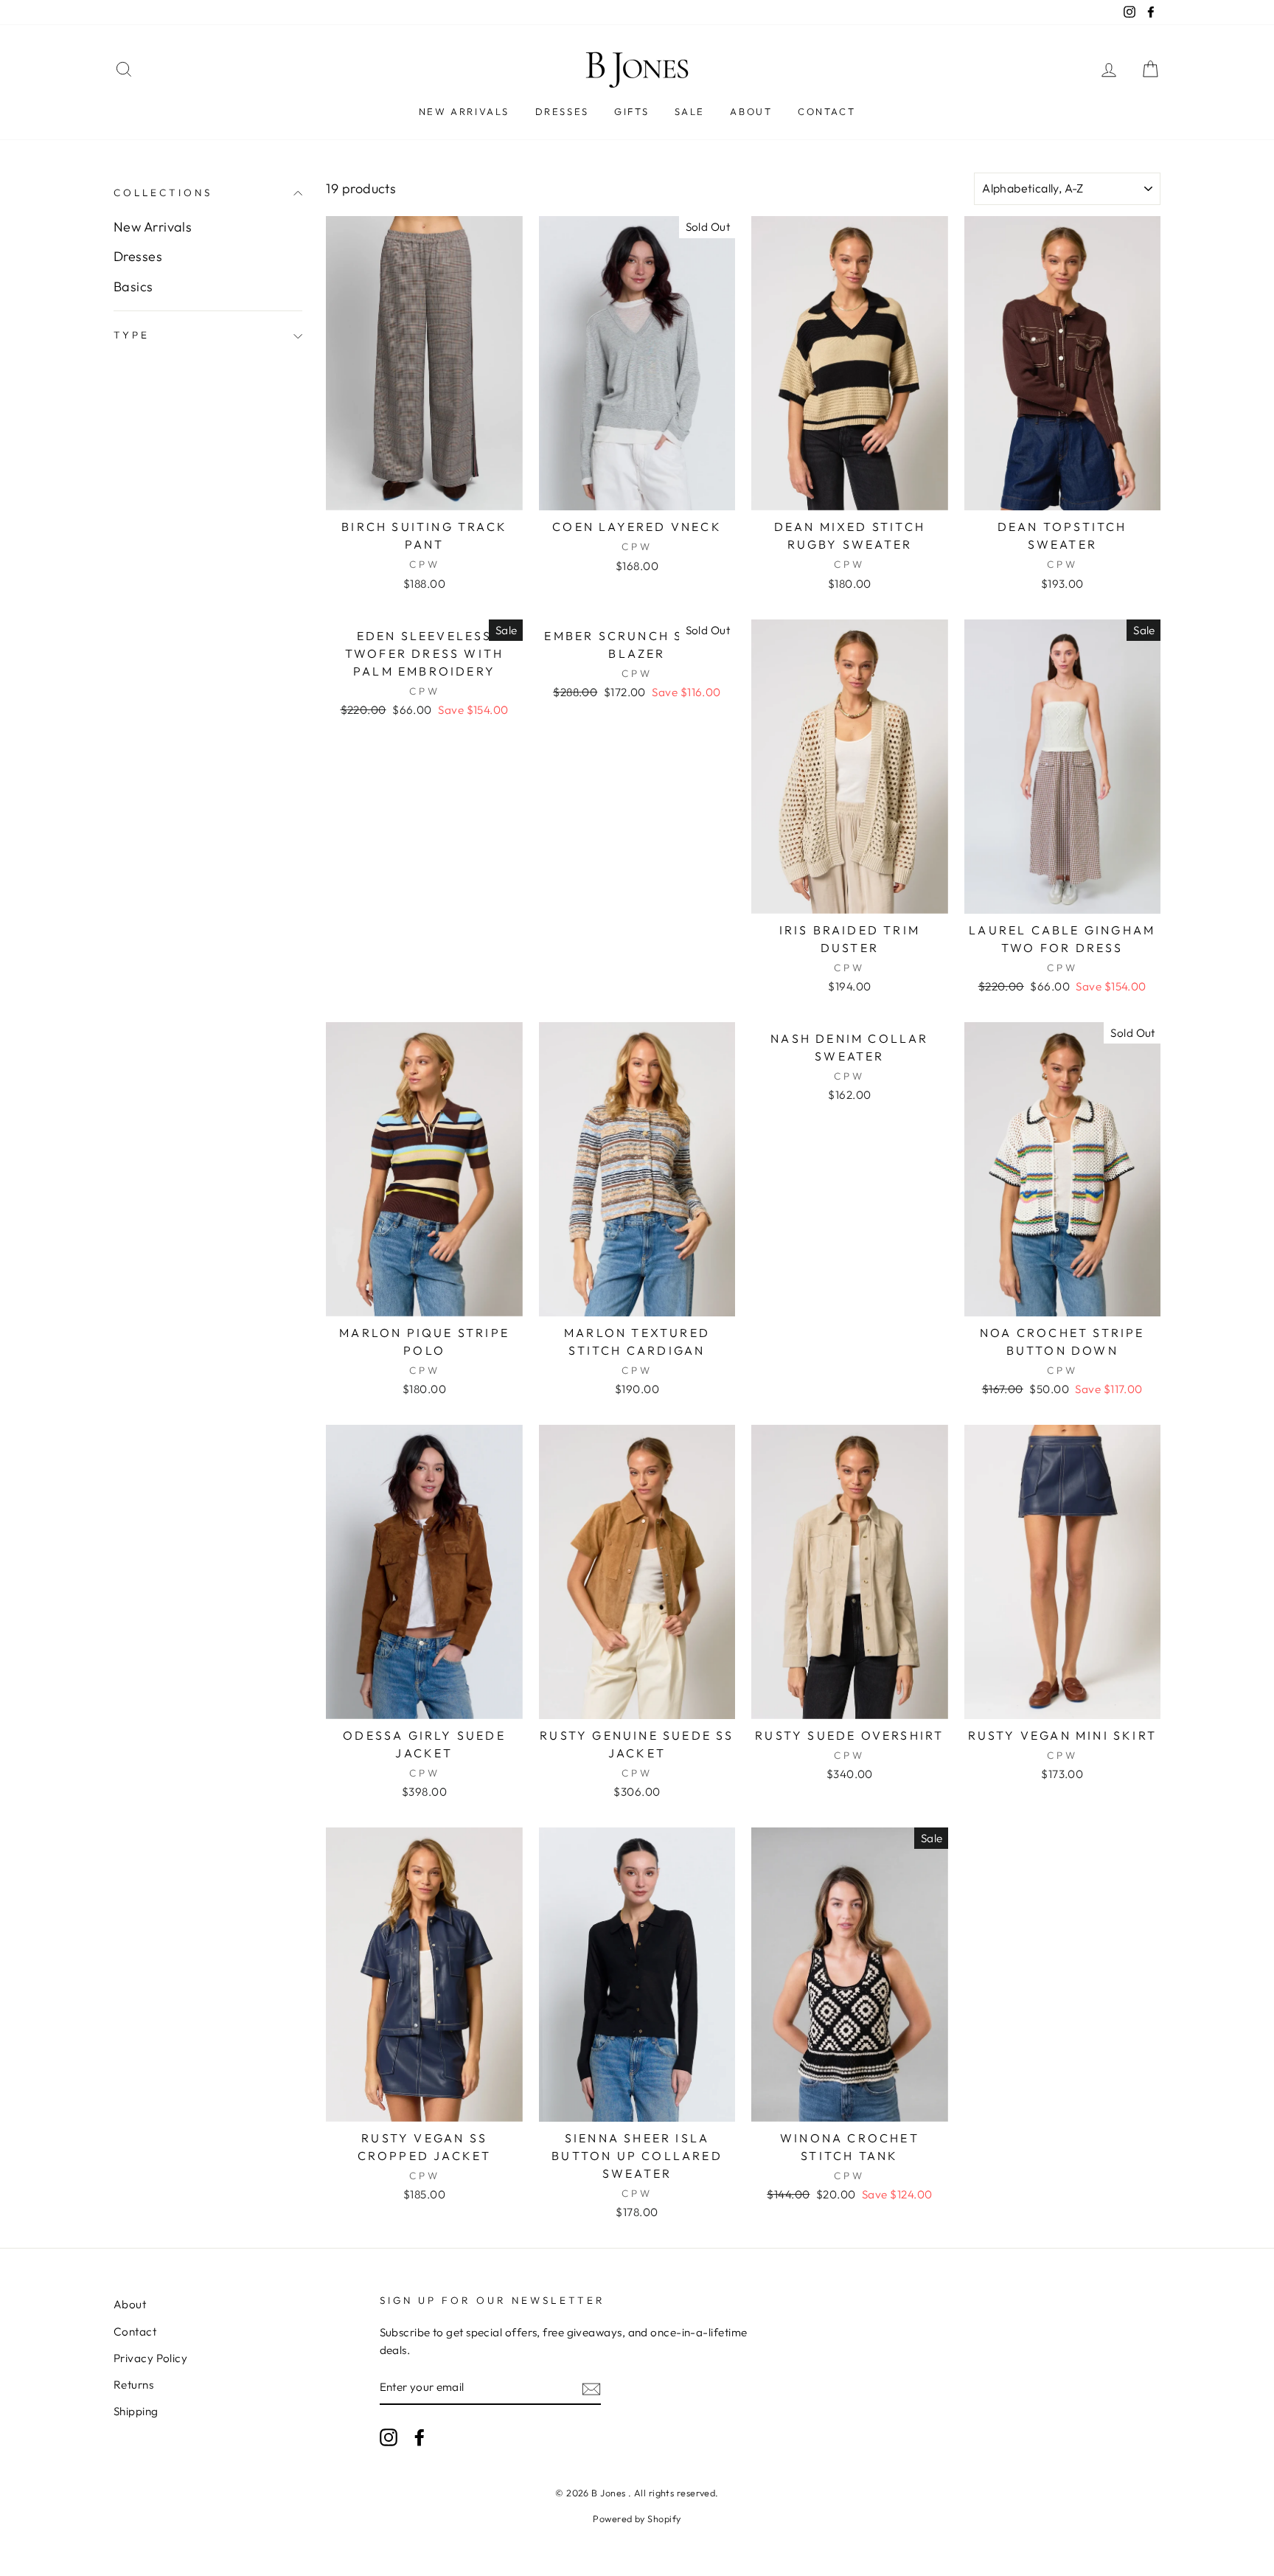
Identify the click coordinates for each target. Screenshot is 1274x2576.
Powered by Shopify (637, 2518)
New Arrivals (464, 111)
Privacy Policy (150, 2358)
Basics (133, 287)
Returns (133, 2385)
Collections (163, 192)
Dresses (562, 111)
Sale (690, 111)
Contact (826, 111)
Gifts (631, 111)
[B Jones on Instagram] (389, 2436)
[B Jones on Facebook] (420, 2436)
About (751, 111)
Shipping (136, 2411)
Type (132, 336)
